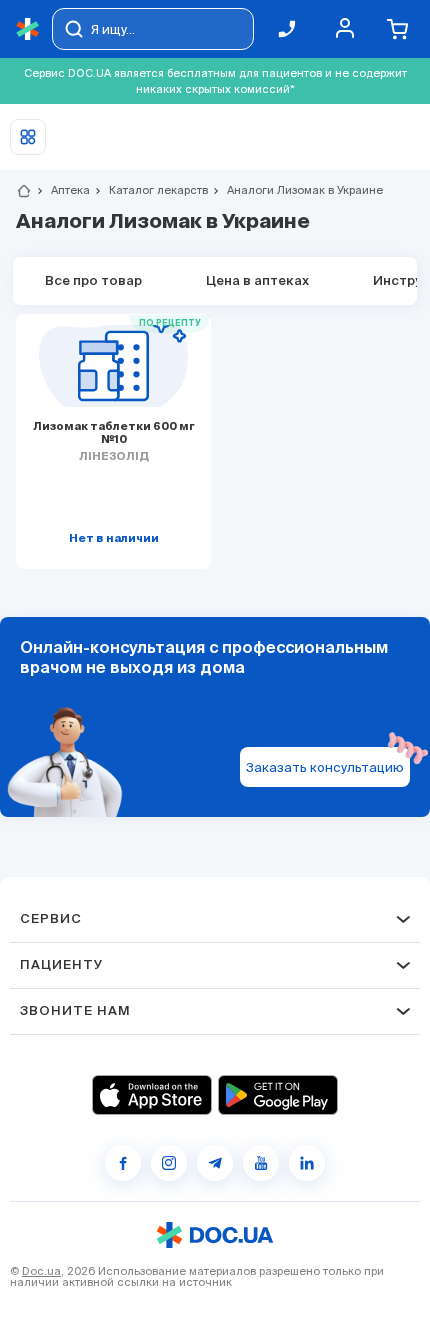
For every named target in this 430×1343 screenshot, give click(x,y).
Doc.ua (41, 1271)
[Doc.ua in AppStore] (152, 1095)
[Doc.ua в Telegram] (215, 1163)
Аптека (62, 190)
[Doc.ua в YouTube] (261, 1163)
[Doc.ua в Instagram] (169, 1163)
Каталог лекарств (150, 190)
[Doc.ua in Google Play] (278, 1095)
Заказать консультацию (325, 767)
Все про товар (93, 281)
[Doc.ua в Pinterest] (307, 1163)
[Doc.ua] (28, 29)
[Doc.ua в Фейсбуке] (123, 1163)
